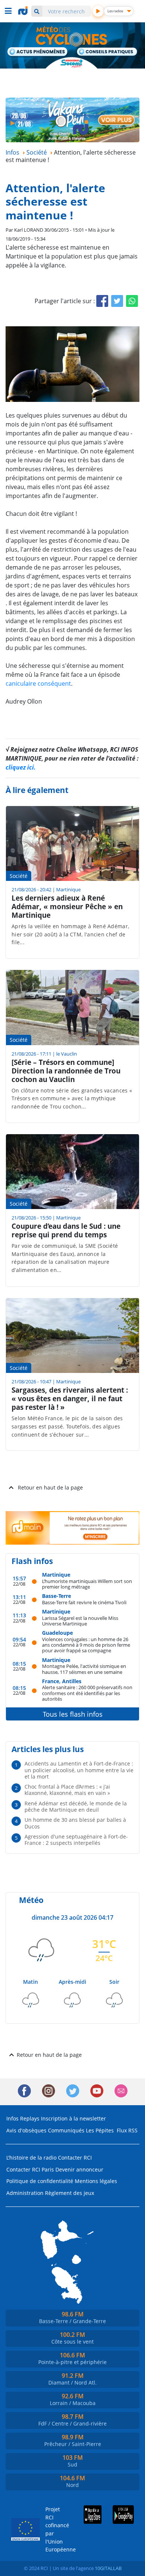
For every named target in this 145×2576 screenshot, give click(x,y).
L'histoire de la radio (31, 2158)
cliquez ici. (21, 767)
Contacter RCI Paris (30, 2169)
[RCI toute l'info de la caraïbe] (24, 11)
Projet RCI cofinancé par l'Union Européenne (55, 2529)
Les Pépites (100, 2130)
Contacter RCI (75, 2158)
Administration (25, 2193)
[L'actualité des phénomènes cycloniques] (38, 52)
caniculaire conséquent (38, 683)
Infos (12, 2118)
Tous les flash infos (73, 1714)
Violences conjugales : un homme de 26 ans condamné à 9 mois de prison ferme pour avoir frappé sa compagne (86, 1645)
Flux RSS (127, 2130)
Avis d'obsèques (26, 2130)
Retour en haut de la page (50, 1487)
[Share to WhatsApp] (132, 301)
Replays (30, 2118)
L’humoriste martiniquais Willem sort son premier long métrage (87, 1584)
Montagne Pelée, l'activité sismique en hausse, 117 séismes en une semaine (84, 1669)
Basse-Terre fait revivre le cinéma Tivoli (84, 1602)
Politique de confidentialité (40, 2181)
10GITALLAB (108, 2568)
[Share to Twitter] (117, 301)
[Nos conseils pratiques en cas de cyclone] (107, 53)
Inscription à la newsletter (73, 2118)
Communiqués (66, 2130)
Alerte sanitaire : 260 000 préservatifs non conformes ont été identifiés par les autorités (87, 1693)
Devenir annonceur (79, 2169)
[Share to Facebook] (102, 301)
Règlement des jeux (70, 2193)
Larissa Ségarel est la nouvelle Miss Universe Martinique (80, 1621)
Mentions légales (96, 2181)
